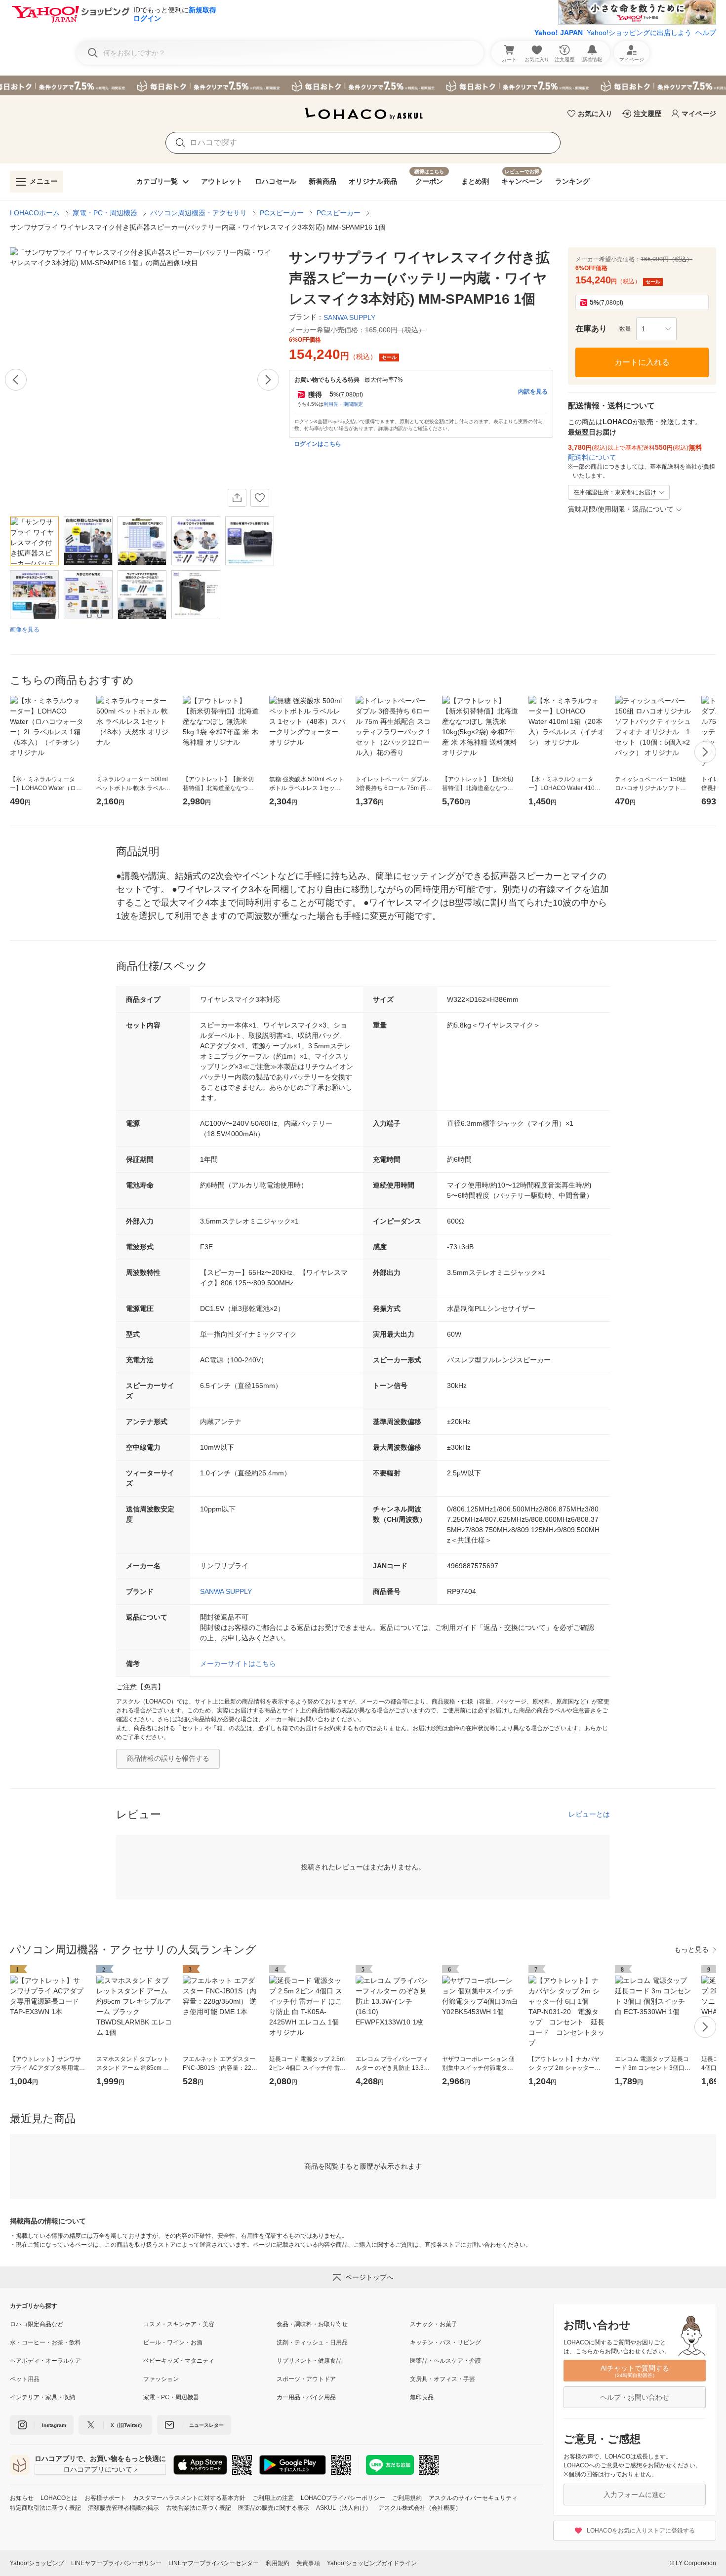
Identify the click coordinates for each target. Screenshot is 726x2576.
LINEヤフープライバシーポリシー (116, 2563)
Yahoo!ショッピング (37, 2563)
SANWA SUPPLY (226, 1591)
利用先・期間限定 (343, 404)
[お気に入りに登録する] (260, 498)
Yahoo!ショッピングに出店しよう (639, 33)
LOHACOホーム (35, 213)
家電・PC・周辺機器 (105, 213)
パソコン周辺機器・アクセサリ (199, 213)
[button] (656, 329)
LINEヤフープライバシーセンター (214, 2563)
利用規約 (278, 2563)
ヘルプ (706, 33)
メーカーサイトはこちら (238, 1664)
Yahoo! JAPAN (559, 33)
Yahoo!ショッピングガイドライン (372, 2563)
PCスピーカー (282, 213)
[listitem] (77, 2324)
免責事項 (308, 2563)
